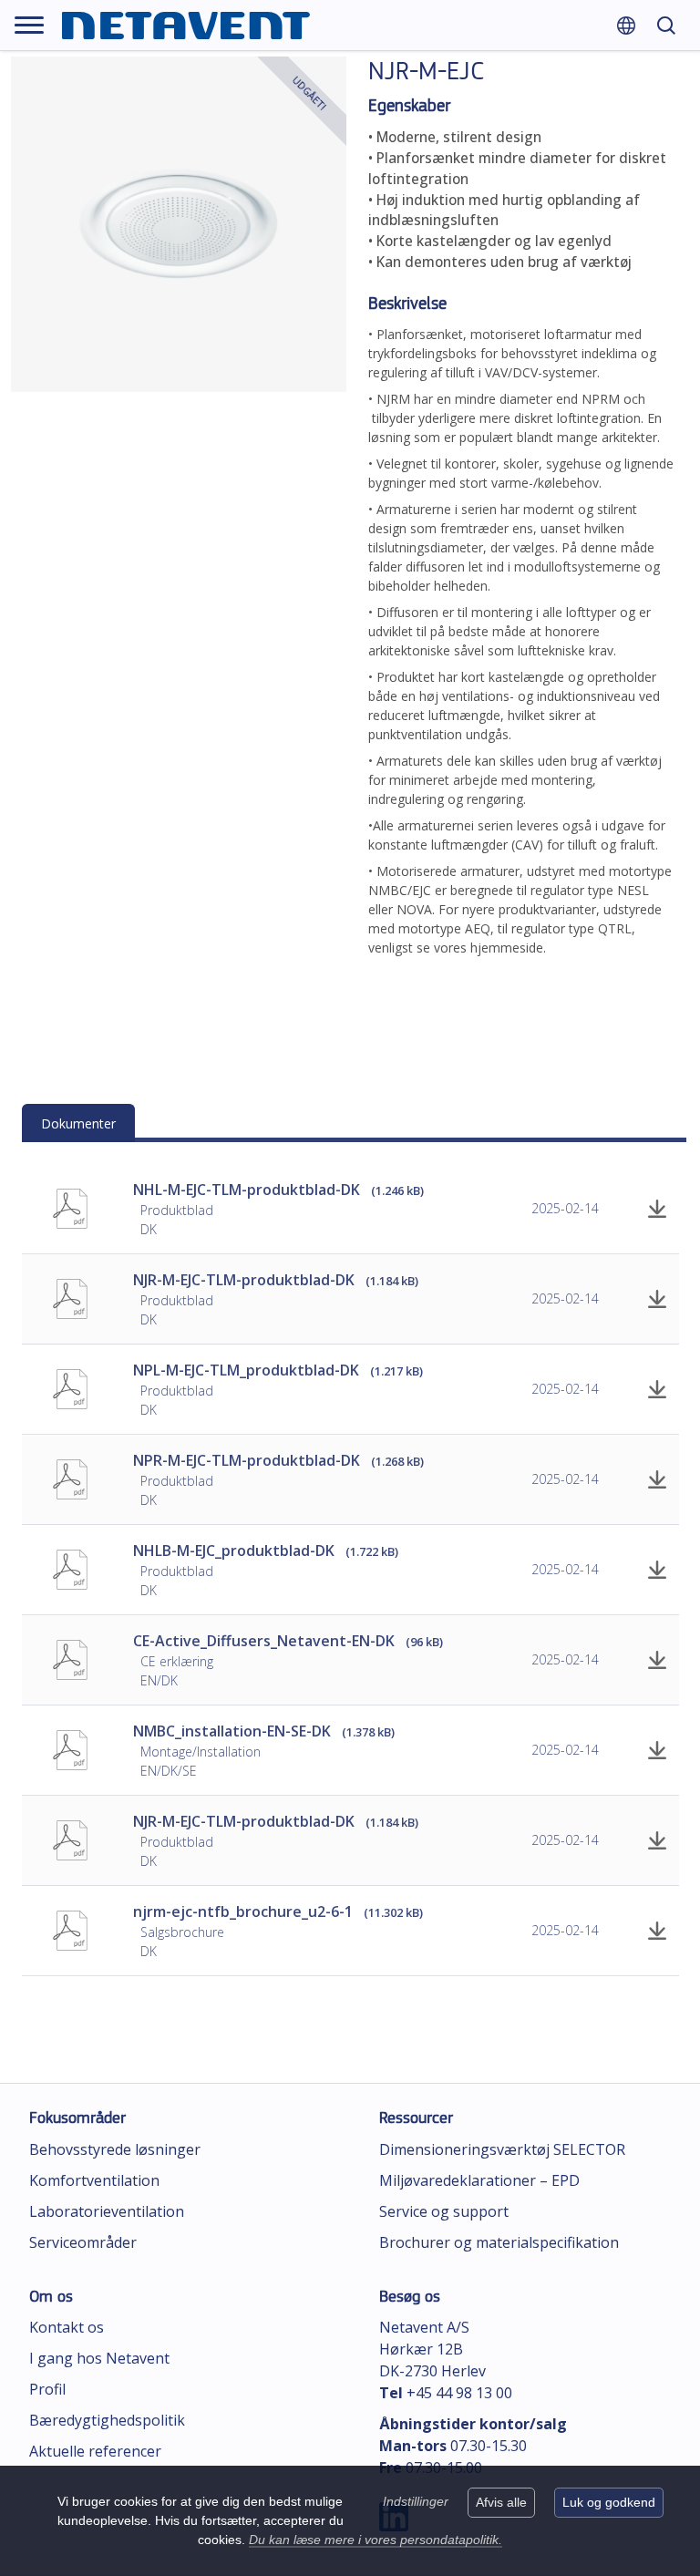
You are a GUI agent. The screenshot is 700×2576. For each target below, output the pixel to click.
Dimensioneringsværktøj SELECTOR (502, 2149)
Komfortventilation (94, 2180)
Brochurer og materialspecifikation (499, 2242)
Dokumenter (78, 1123)
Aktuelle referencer (95, 2451)
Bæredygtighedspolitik (107, 2420)
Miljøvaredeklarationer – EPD (479, 2180)
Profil (47, 2389)
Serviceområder (83, 2242)
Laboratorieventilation (107, 2211)
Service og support (444, 2211)
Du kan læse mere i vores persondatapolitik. (376, 2540)
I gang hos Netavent (99, 2358)
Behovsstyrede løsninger (115, 2149)
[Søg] (666, 25)
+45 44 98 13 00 (459, 2393)
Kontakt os (67, 2327)
